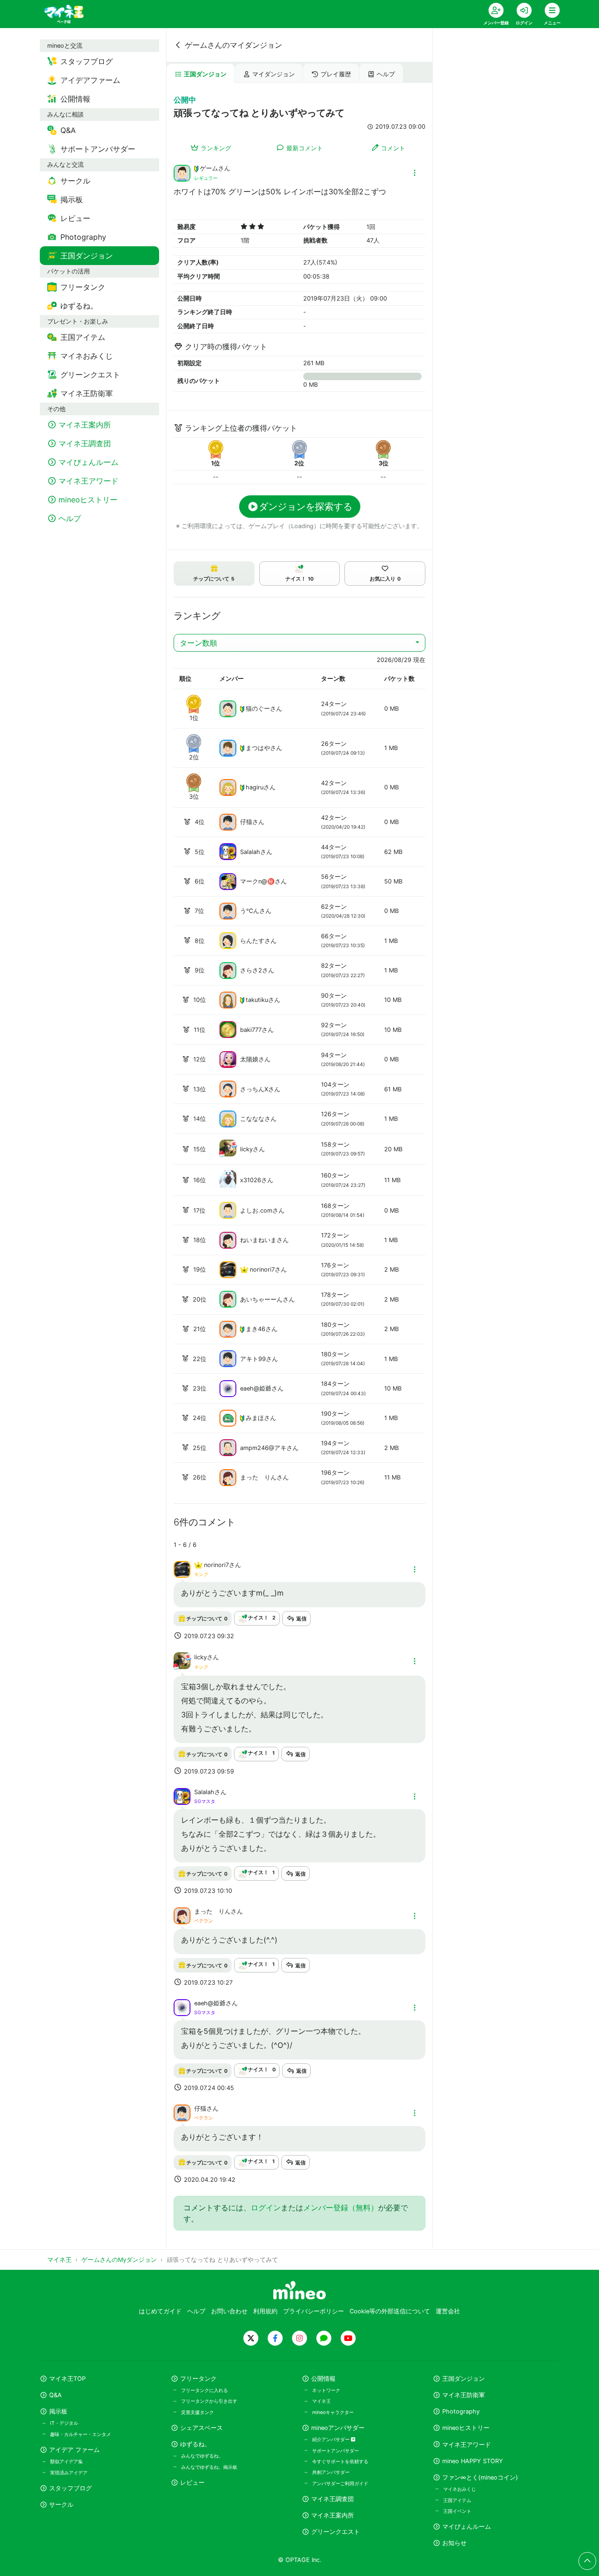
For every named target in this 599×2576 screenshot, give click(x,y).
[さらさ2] (228, 970)
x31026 (251, 1180)
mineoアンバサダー (338, 2428)
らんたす (252, 941)
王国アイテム (457, 2500)
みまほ (255, 1418)
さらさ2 (251, 970)
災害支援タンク (197, 2412)
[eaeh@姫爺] (228, 1388)
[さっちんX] (228, 1089)
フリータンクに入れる (205, 2390)
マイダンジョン (274, 74)
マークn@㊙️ (257, 881)
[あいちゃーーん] (228, 1299)
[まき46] (228, 1328)
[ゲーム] (182, 172)
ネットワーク (326, 2390)
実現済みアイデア (69, 2473)
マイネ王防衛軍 (464, 2395)
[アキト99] (228, 1358)
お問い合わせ (229, 2311)
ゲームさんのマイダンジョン (234, 45)
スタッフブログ (70, 2488)
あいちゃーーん (261, 1299)
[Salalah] (228, 851)
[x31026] (228, 1185)
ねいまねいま (258, 1240)
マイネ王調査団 (332, 2499)
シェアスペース (201, 2428)
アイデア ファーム (74, 2450)
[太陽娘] (228, 1059)
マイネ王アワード (467, 2445)
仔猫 (246, 822)
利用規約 (265, 2311)
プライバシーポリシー (314, 2311)
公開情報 (323, 2379)
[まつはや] (228, 747)
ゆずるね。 (195, 2444)
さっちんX (254, 1089)
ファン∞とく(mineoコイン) (480, 2477)
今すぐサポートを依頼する (340, 2461)
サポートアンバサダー (336, 2451)
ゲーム (209, 168)
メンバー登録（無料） (341, 2208)
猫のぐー (258, 709)
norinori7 (262, 1270)
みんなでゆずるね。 (202, 2456)
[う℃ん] (228, 910)
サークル (61, 2505)
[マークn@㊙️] (228, 881)
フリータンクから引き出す (209, 2401)
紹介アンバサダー (332, 2439)
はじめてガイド (160, 2311)
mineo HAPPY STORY (473, 2461)
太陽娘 (249, 1059)
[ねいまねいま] (228, 1240)
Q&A (55, 2395)
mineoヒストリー (466, 2428)
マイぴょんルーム (467, 2527)
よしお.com (256, 1211)
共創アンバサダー (331, 2472)
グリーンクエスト (336, 2532)
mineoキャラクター (333, 2412)
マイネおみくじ (460, 2489)
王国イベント (457, 2511)
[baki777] (228, 1029)
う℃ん (250, 911)
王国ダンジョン (205, 74)
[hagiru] (228, 787)
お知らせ (454, 2543)
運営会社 (448, 2311)
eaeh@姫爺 (256, 1388)
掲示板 (58, 2411)
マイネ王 (321, 2401)
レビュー (192, 2483)
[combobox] (299, 643)
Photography (461, 2411)
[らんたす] (228, 940)
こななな (252, 1119)
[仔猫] (228, 821)
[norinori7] (228, 1270)
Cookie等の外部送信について (390, 2311)
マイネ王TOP (67, 2379)
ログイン (266, 2208)
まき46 (256, 1329)
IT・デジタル (64, 2423)
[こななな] (228, 1118)
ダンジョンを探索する (306, 507)
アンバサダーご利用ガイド (340, 2483)
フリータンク (198, 2379)
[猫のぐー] (228, 708)
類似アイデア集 (66, 2461)
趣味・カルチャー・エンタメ (80, 2434)
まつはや (258, 748)
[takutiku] (228, 1000)
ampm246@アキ (263, 1448)
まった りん (258, 1477)
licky (246, 1149)
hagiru (255, 787)
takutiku (257, 1000)
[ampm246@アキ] (228, 1447)
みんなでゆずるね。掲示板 (209, 2467)
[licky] (228, 1154)
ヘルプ (386, 74)
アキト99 (253, 1359)
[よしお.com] (228, 1210)
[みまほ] (228, 1417)
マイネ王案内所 (332, 2515)
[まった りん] (228, 1477)
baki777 (251, 1030)
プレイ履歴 (336, 74)
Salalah (250, 852)
